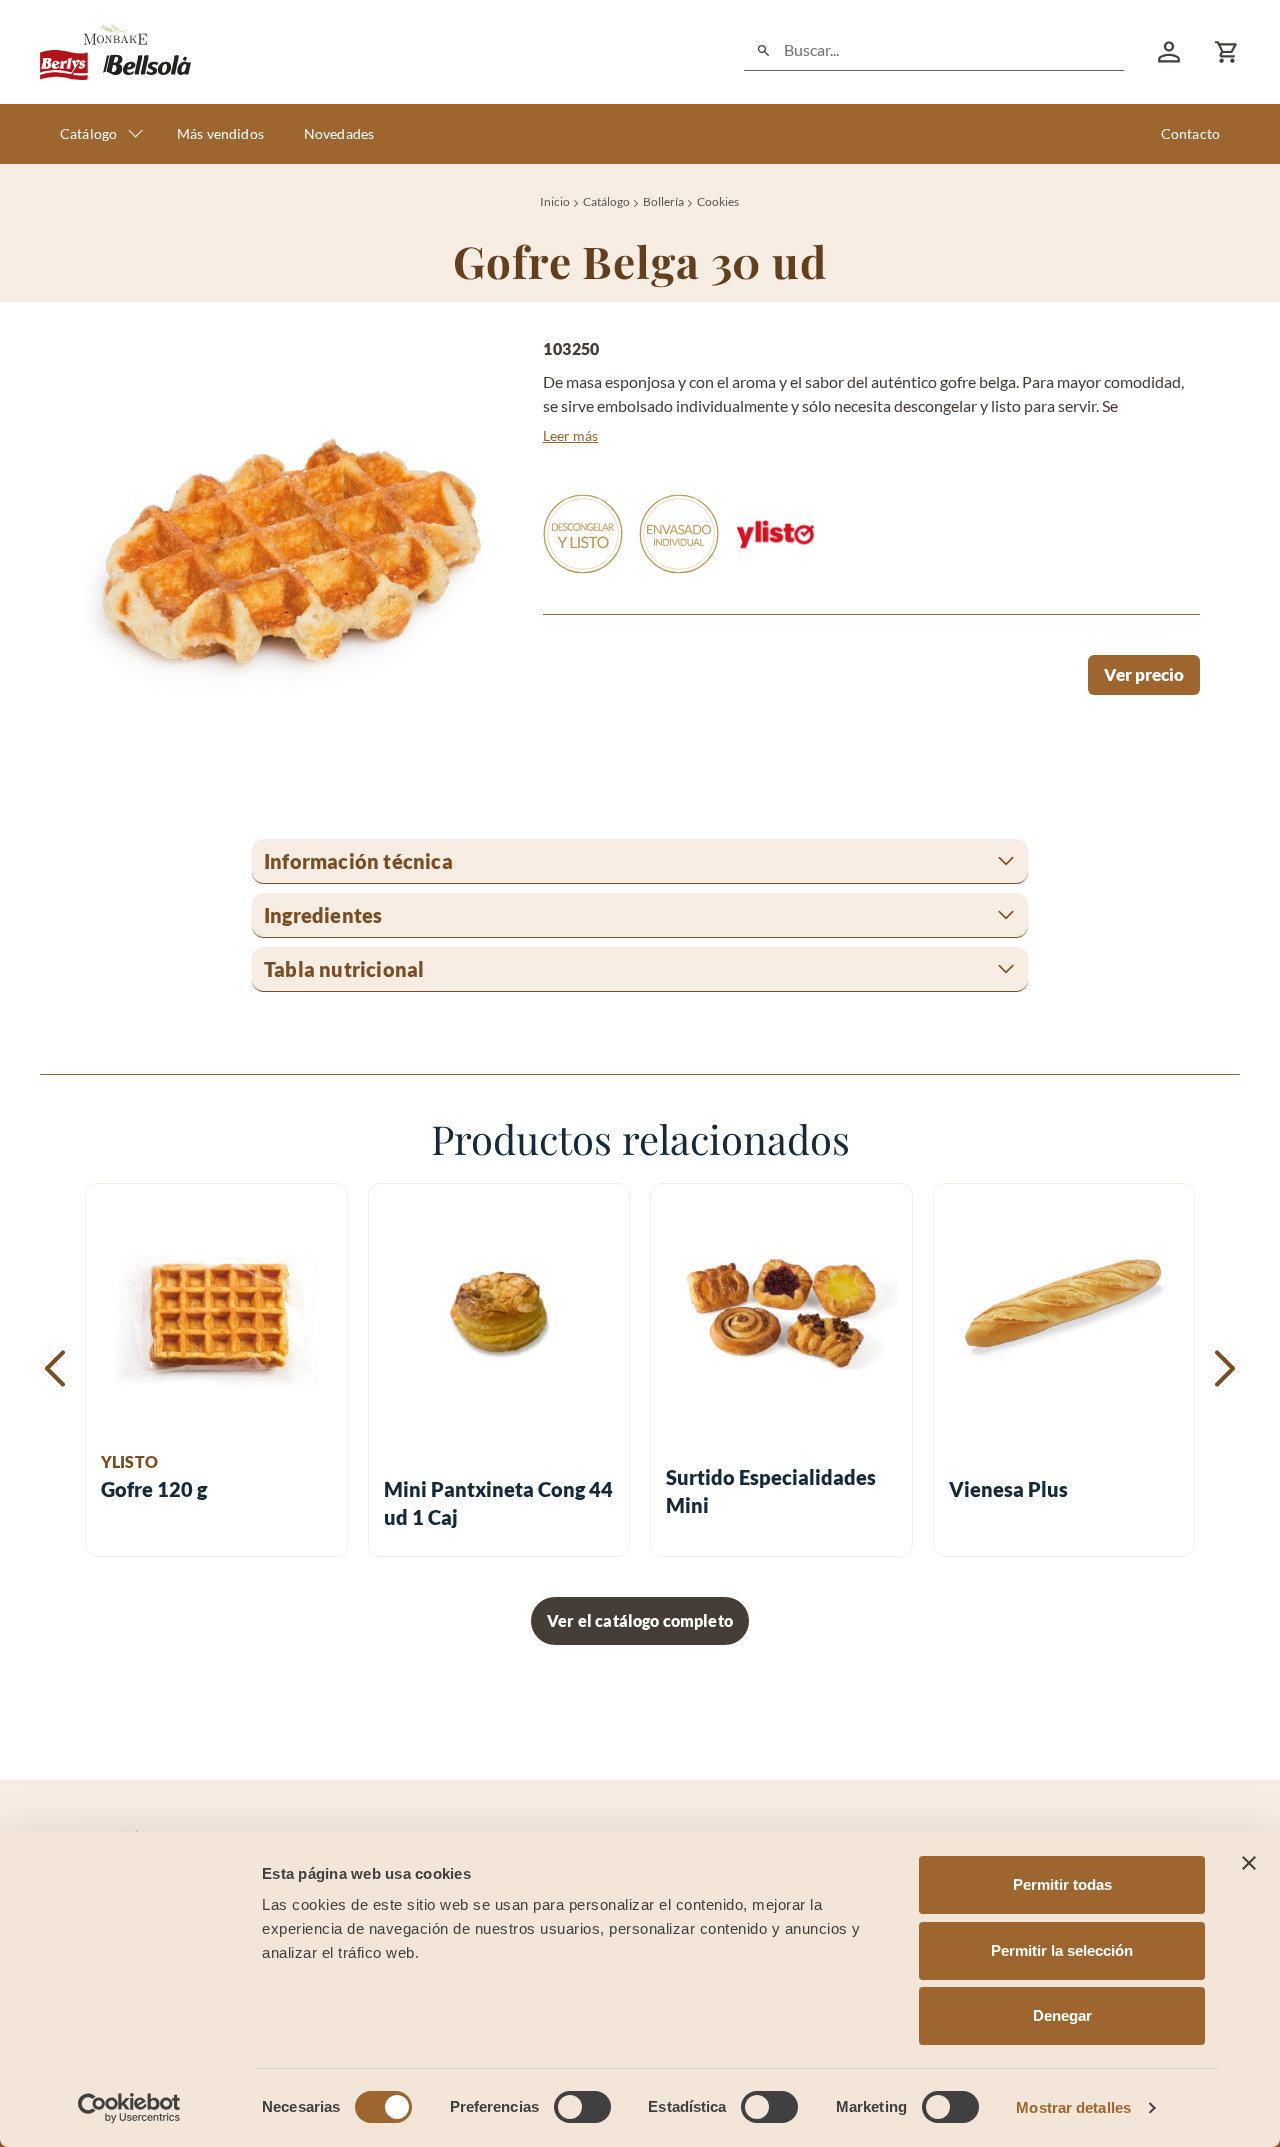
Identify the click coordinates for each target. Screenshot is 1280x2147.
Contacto (1190, 133)
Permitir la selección (1062, 1950)
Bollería (663, 201)
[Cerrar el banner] (1249, 1863)
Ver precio (1144, 674)
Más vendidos (220, 133)
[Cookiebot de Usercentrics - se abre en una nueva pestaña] (129, 2108)
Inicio (555, 201)
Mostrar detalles (1073, 2107)
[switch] (582, 2107)
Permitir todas (1062, 1884)
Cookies (718, 201)
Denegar (1062, 2015)
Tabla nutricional (344, 969)
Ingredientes (323, 915)
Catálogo (88, 133)
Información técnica (358, 861)
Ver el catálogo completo (640, 1620)
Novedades (339, 133)
